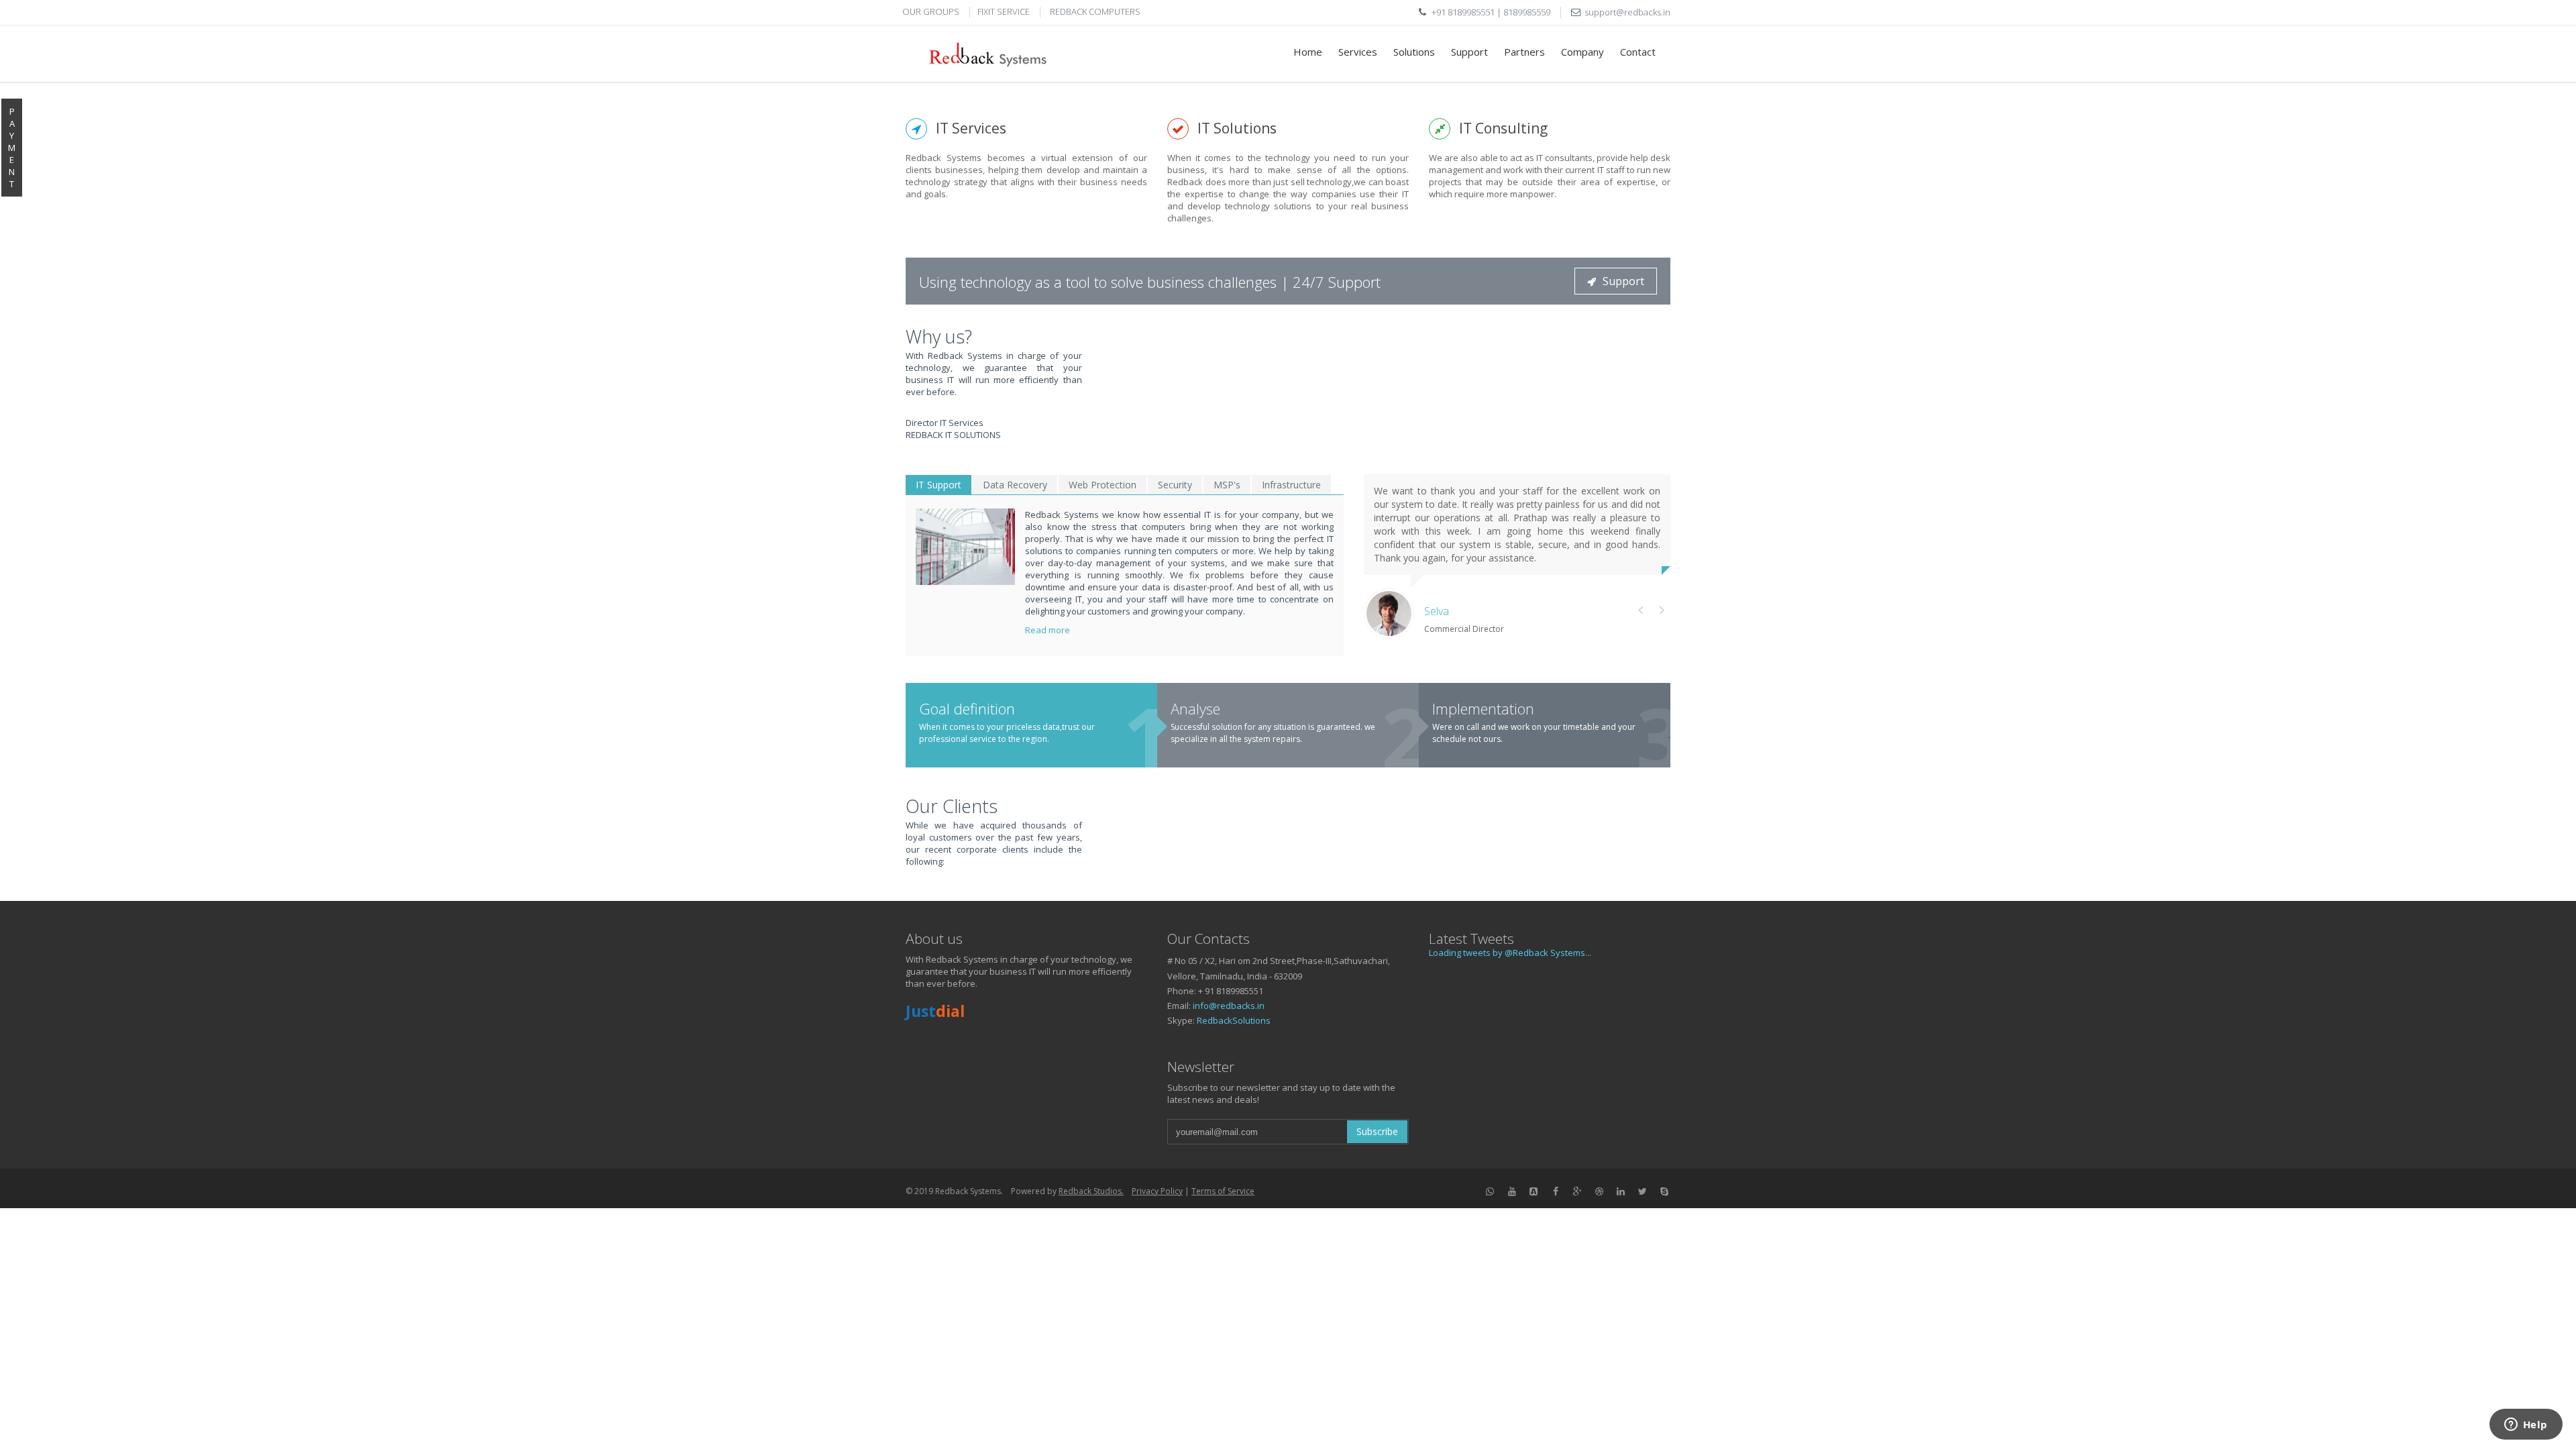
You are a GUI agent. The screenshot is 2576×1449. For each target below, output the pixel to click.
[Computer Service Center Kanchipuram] (1578, 1190)
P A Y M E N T (12, 148)
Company (1582, 52)
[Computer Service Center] (1665, 1190)
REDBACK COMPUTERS (1095, 11)
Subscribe (1377, 1131)
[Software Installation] (1621, 1190)
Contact (1638, 52)
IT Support (938, 485)
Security (1175, 485)
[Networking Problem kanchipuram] (1599, 1190)
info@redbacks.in (1229, 1006)
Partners (1524, 52)
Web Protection (1103, 485)
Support (1469, 52)
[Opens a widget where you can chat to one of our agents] (2526, 1426)
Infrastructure (1291, 485)
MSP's (1227, 485)
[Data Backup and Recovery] (965, 547)
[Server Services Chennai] (1491, 1190)
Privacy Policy (1157, 1191)
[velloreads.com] (1534, 1190)
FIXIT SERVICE (1004, 11)
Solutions (1414, 52)
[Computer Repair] (1643, 1190)
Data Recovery (1015, 485)
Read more (1049, 630)
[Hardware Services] (1512, 1190)
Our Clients (952, 806)
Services (1358, 52)
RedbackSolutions (1234, 1020)
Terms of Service (1223, 1191)
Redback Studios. (1091, 1191)
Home (1308, 52)
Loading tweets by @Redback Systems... (1510, 953)
